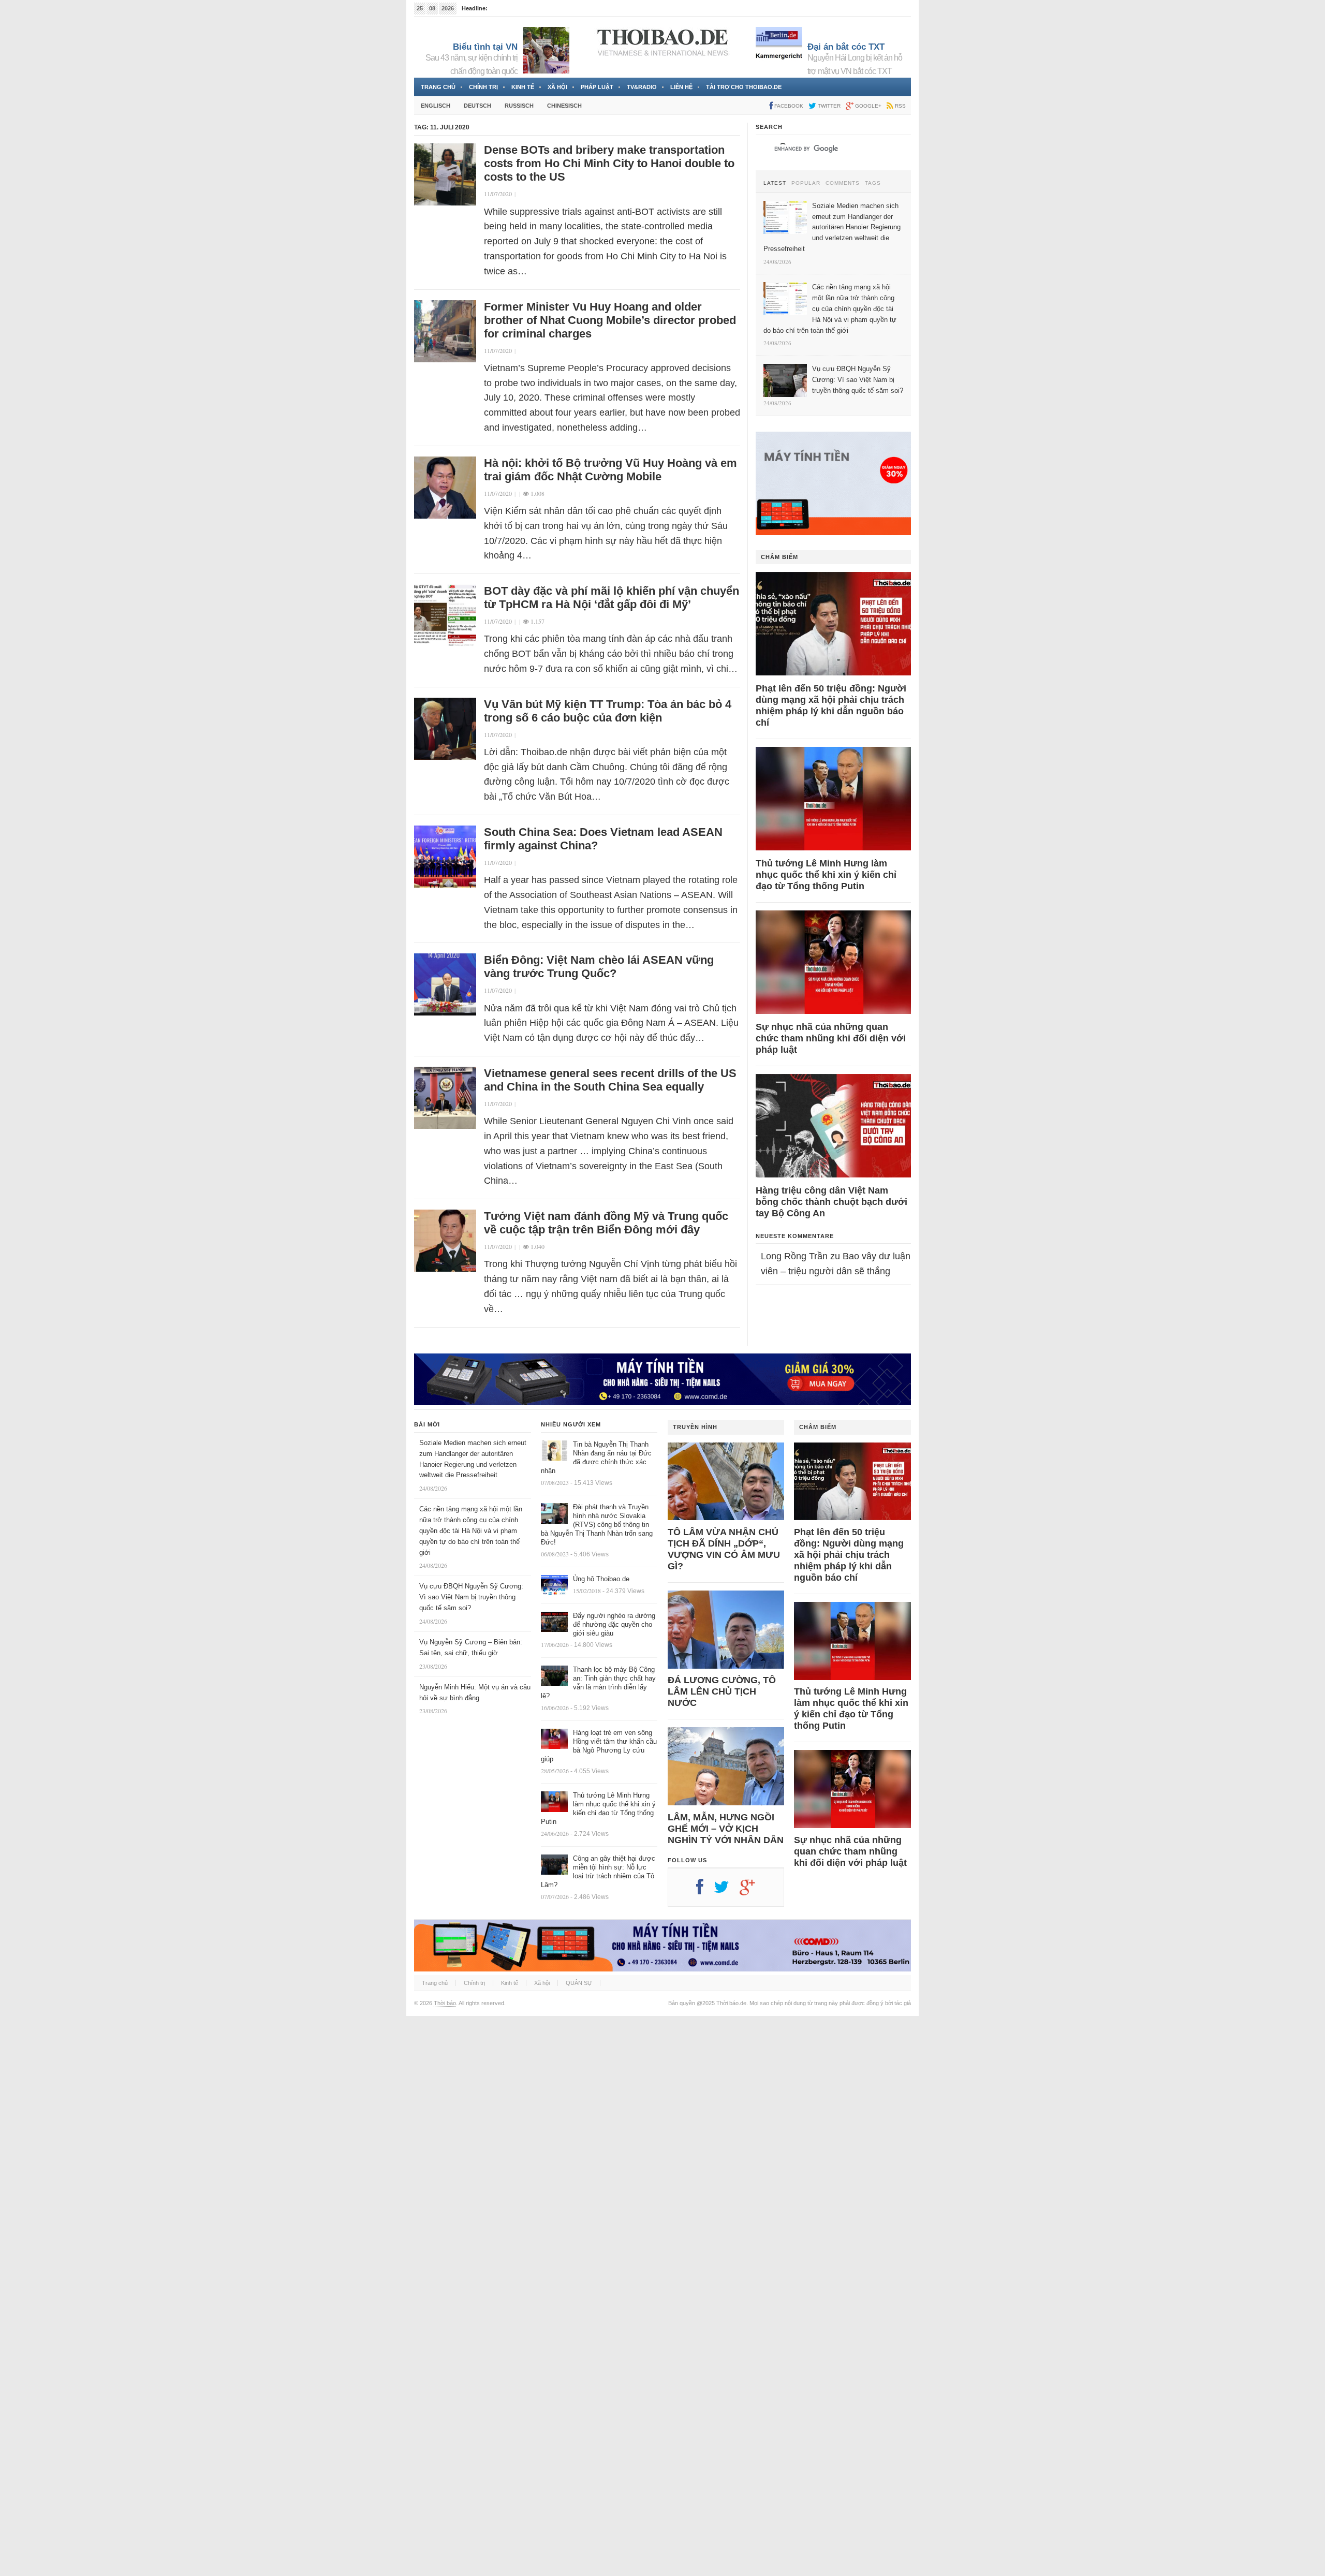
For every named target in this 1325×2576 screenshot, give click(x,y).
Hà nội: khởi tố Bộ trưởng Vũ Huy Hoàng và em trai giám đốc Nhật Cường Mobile (610, 470)
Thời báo (445, 2003)
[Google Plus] (753, 1891)
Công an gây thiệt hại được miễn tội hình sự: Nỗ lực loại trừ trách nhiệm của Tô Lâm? (598, 1872)
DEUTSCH (477, 106)
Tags (873, 183)
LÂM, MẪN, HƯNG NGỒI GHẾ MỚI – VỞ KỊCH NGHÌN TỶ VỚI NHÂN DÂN (726, 1829)
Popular (806, 183)
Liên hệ (681, 87)
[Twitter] (727, 1891)
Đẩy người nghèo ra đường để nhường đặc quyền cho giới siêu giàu (614, 1624)
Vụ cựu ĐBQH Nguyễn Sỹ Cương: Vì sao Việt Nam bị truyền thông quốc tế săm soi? (471, 1597)
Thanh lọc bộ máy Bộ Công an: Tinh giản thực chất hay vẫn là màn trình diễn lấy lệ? (598, 1683)
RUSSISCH (519, 106)
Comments (843, 183)
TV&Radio (642, 87)
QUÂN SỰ (579, 1983)
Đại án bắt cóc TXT (846, 47)
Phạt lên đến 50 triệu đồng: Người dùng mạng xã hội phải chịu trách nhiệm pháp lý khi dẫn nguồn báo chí (831, 705)
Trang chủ (438, 87)
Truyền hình (695, 1427)
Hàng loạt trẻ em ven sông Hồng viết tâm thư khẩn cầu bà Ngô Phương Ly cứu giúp (599, 1746)
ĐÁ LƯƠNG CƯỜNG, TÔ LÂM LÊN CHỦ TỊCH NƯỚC (722, 1691)
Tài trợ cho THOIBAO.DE (744, 87)
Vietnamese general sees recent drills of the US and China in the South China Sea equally (610, 1080)
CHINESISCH (564, 106)
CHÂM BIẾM (779, 557)
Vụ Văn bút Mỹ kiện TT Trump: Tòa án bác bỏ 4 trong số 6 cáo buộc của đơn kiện (608, 711)
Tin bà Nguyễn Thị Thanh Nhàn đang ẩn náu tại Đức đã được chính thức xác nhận (596, 1458)
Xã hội (557, 87)
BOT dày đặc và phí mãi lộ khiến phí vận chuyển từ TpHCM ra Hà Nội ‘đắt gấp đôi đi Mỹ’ (612, 598)
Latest (775, 183)
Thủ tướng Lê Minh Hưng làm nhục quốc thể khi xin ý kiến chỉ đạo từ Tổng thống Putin (826, 875)
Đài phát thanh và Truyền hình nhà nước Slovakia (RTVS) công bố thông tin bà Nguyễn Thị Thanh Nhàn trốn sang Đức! (597, 1525)
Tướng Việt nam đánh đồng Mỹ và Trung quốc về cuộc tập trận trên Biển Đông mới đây (606, 1223)
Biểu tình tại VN (485, 47)
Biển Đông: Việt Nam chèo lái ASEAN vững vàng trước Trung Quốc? (599, 967)
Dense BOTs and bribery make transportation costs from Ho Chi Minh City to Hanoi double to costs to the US (609, 163)
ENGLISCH (436, 106)
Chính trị (483, 87)
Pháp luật (597, 87)
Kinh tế (523, 87)
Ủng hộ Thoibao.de (601, 1579)
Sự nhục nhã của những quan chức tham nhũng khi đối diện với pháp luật (831, 1038)
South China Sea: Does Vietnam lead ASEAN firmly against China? (603, 839)
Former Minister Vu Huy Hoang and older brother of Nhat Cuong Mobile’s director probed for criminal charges (610, 320)
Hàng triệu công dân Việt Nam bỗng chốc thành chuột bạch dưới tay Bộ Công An (831, 1202)
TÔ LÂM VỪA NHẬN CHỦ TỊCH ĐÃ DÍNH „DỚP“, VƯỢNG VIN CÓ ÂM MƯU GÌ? (724, 1549)
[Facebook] (705, 1891)
